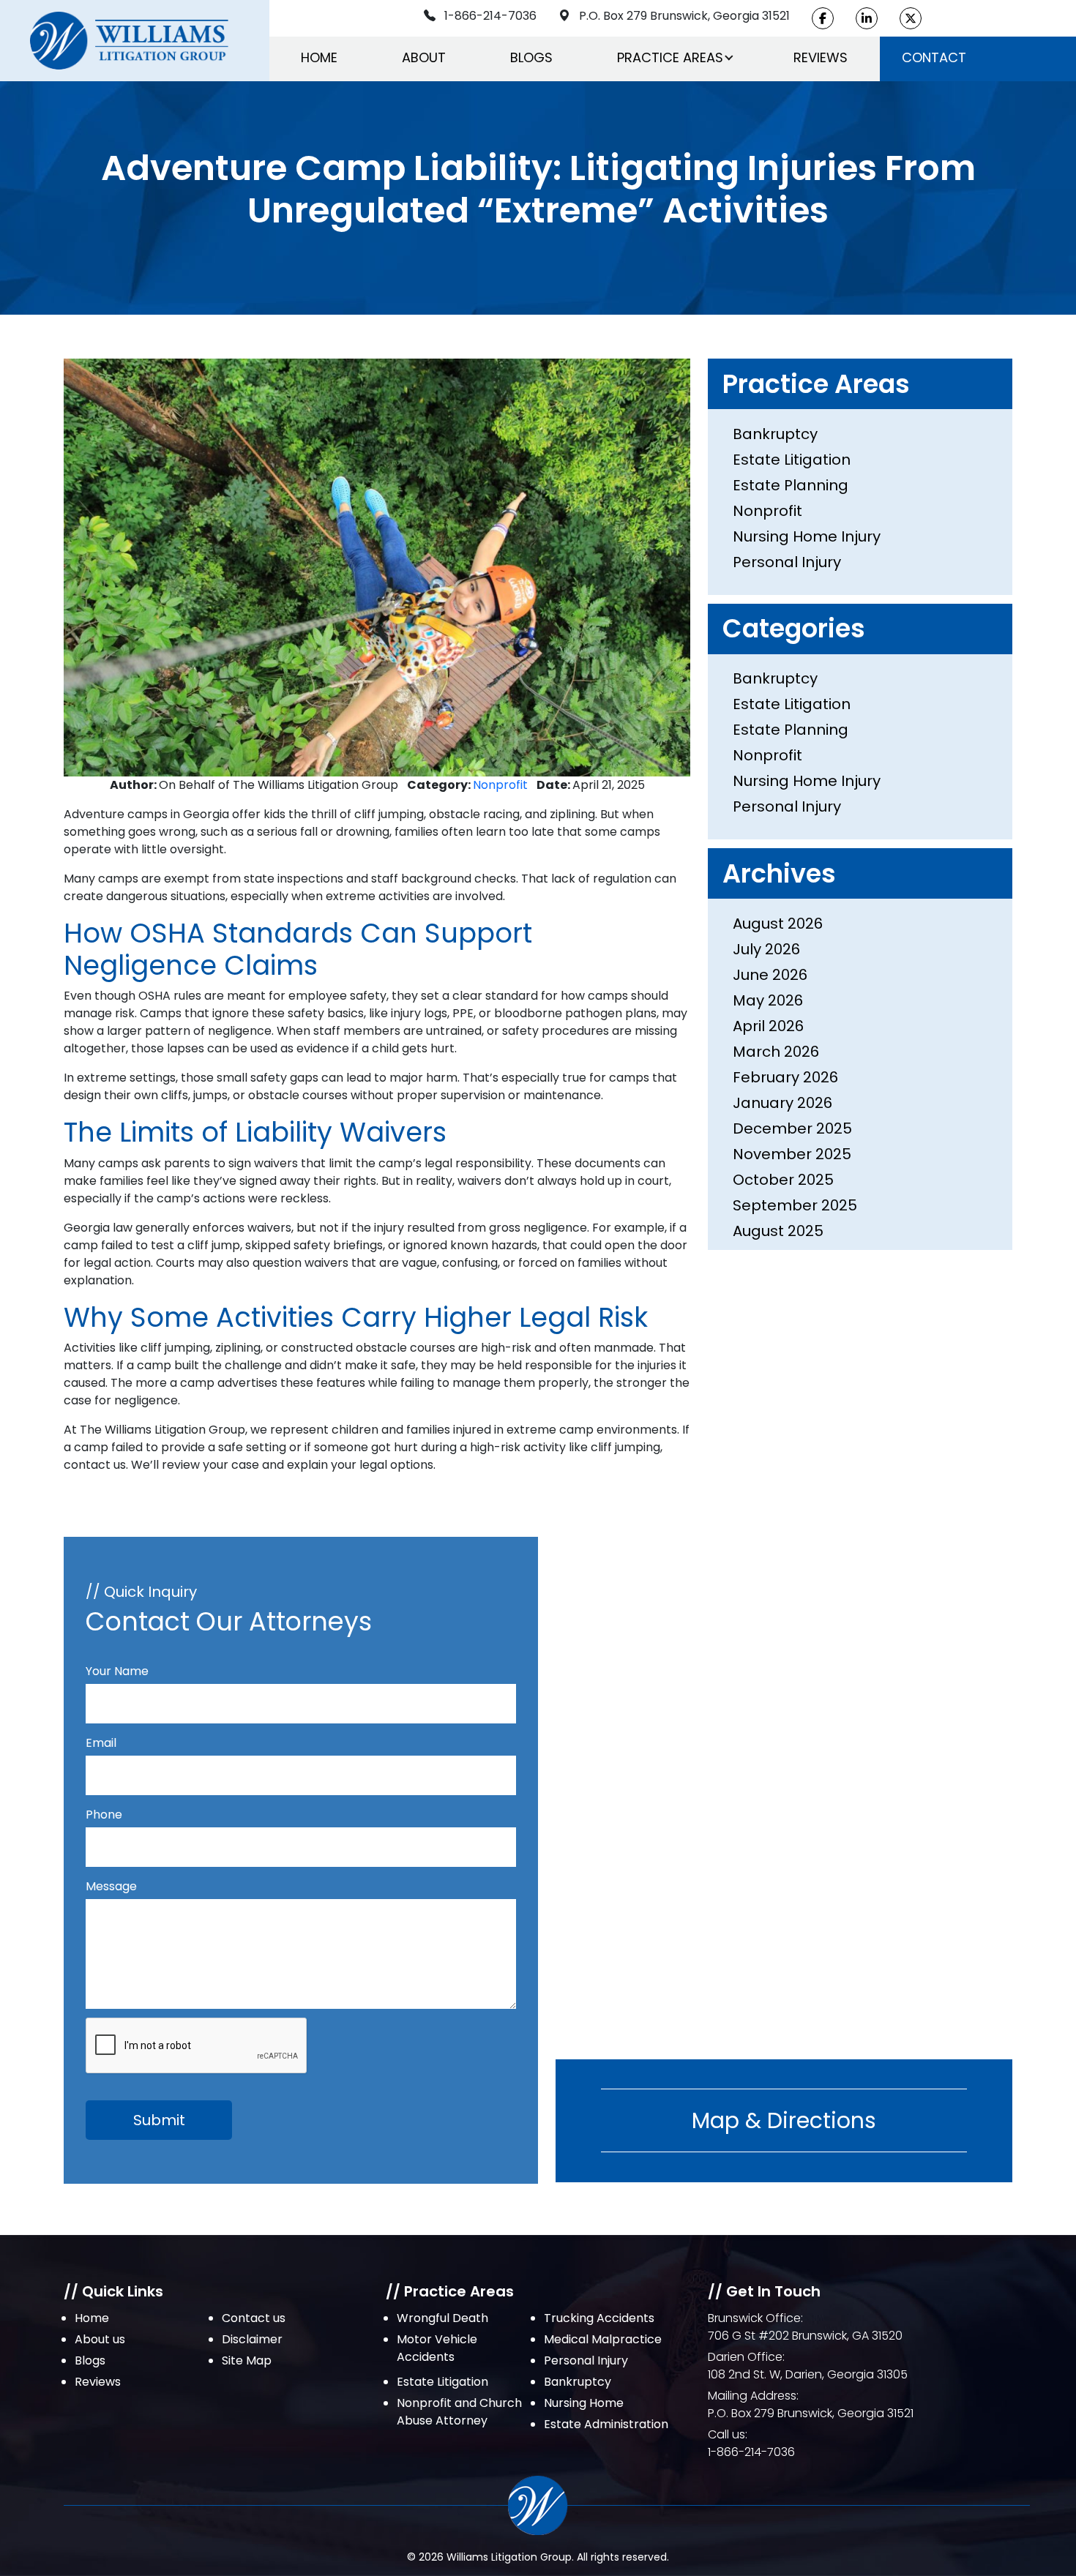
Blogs (531, 57)
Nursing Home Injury (807, 536)
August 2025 (778, 1231)
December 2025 (792, 1128)
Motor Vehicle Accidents (437, 2348)
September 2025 (795, 1205)
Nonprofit (500, 785)
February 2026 (785, 1077)
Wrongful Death (442, 2318)
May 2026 (768, 1000)
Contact (934, 57)
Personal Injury (787, 562)
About (424, 57)
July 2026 (766, 949)
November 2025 (792, 1154)
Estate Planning (791, 485)
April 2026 (768, 1026)
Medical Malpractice (603, 2339)
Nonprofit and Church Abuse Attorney (459, 2412)
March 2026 (776, 1052)
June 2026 (770, 975)
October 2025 (783, 1180)
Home (319, 57)
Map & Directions (784, 2120)
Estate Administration (606, 2424)
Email (101, 1743)
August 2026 (778, 924)
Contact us (254, 2318)
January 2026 (782, 1103)
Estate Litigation (792, 460)
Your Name (117, 1671)
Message (111, 1886)
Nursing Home (584, 2403)
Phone (104, 1815)
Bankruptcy (775, 434)
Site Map (247, 2360)
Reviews (821, 57)
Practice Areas (670, 57)
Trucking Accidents (599, 2318)
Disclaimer (252, 2339)
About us (100, 2339)
